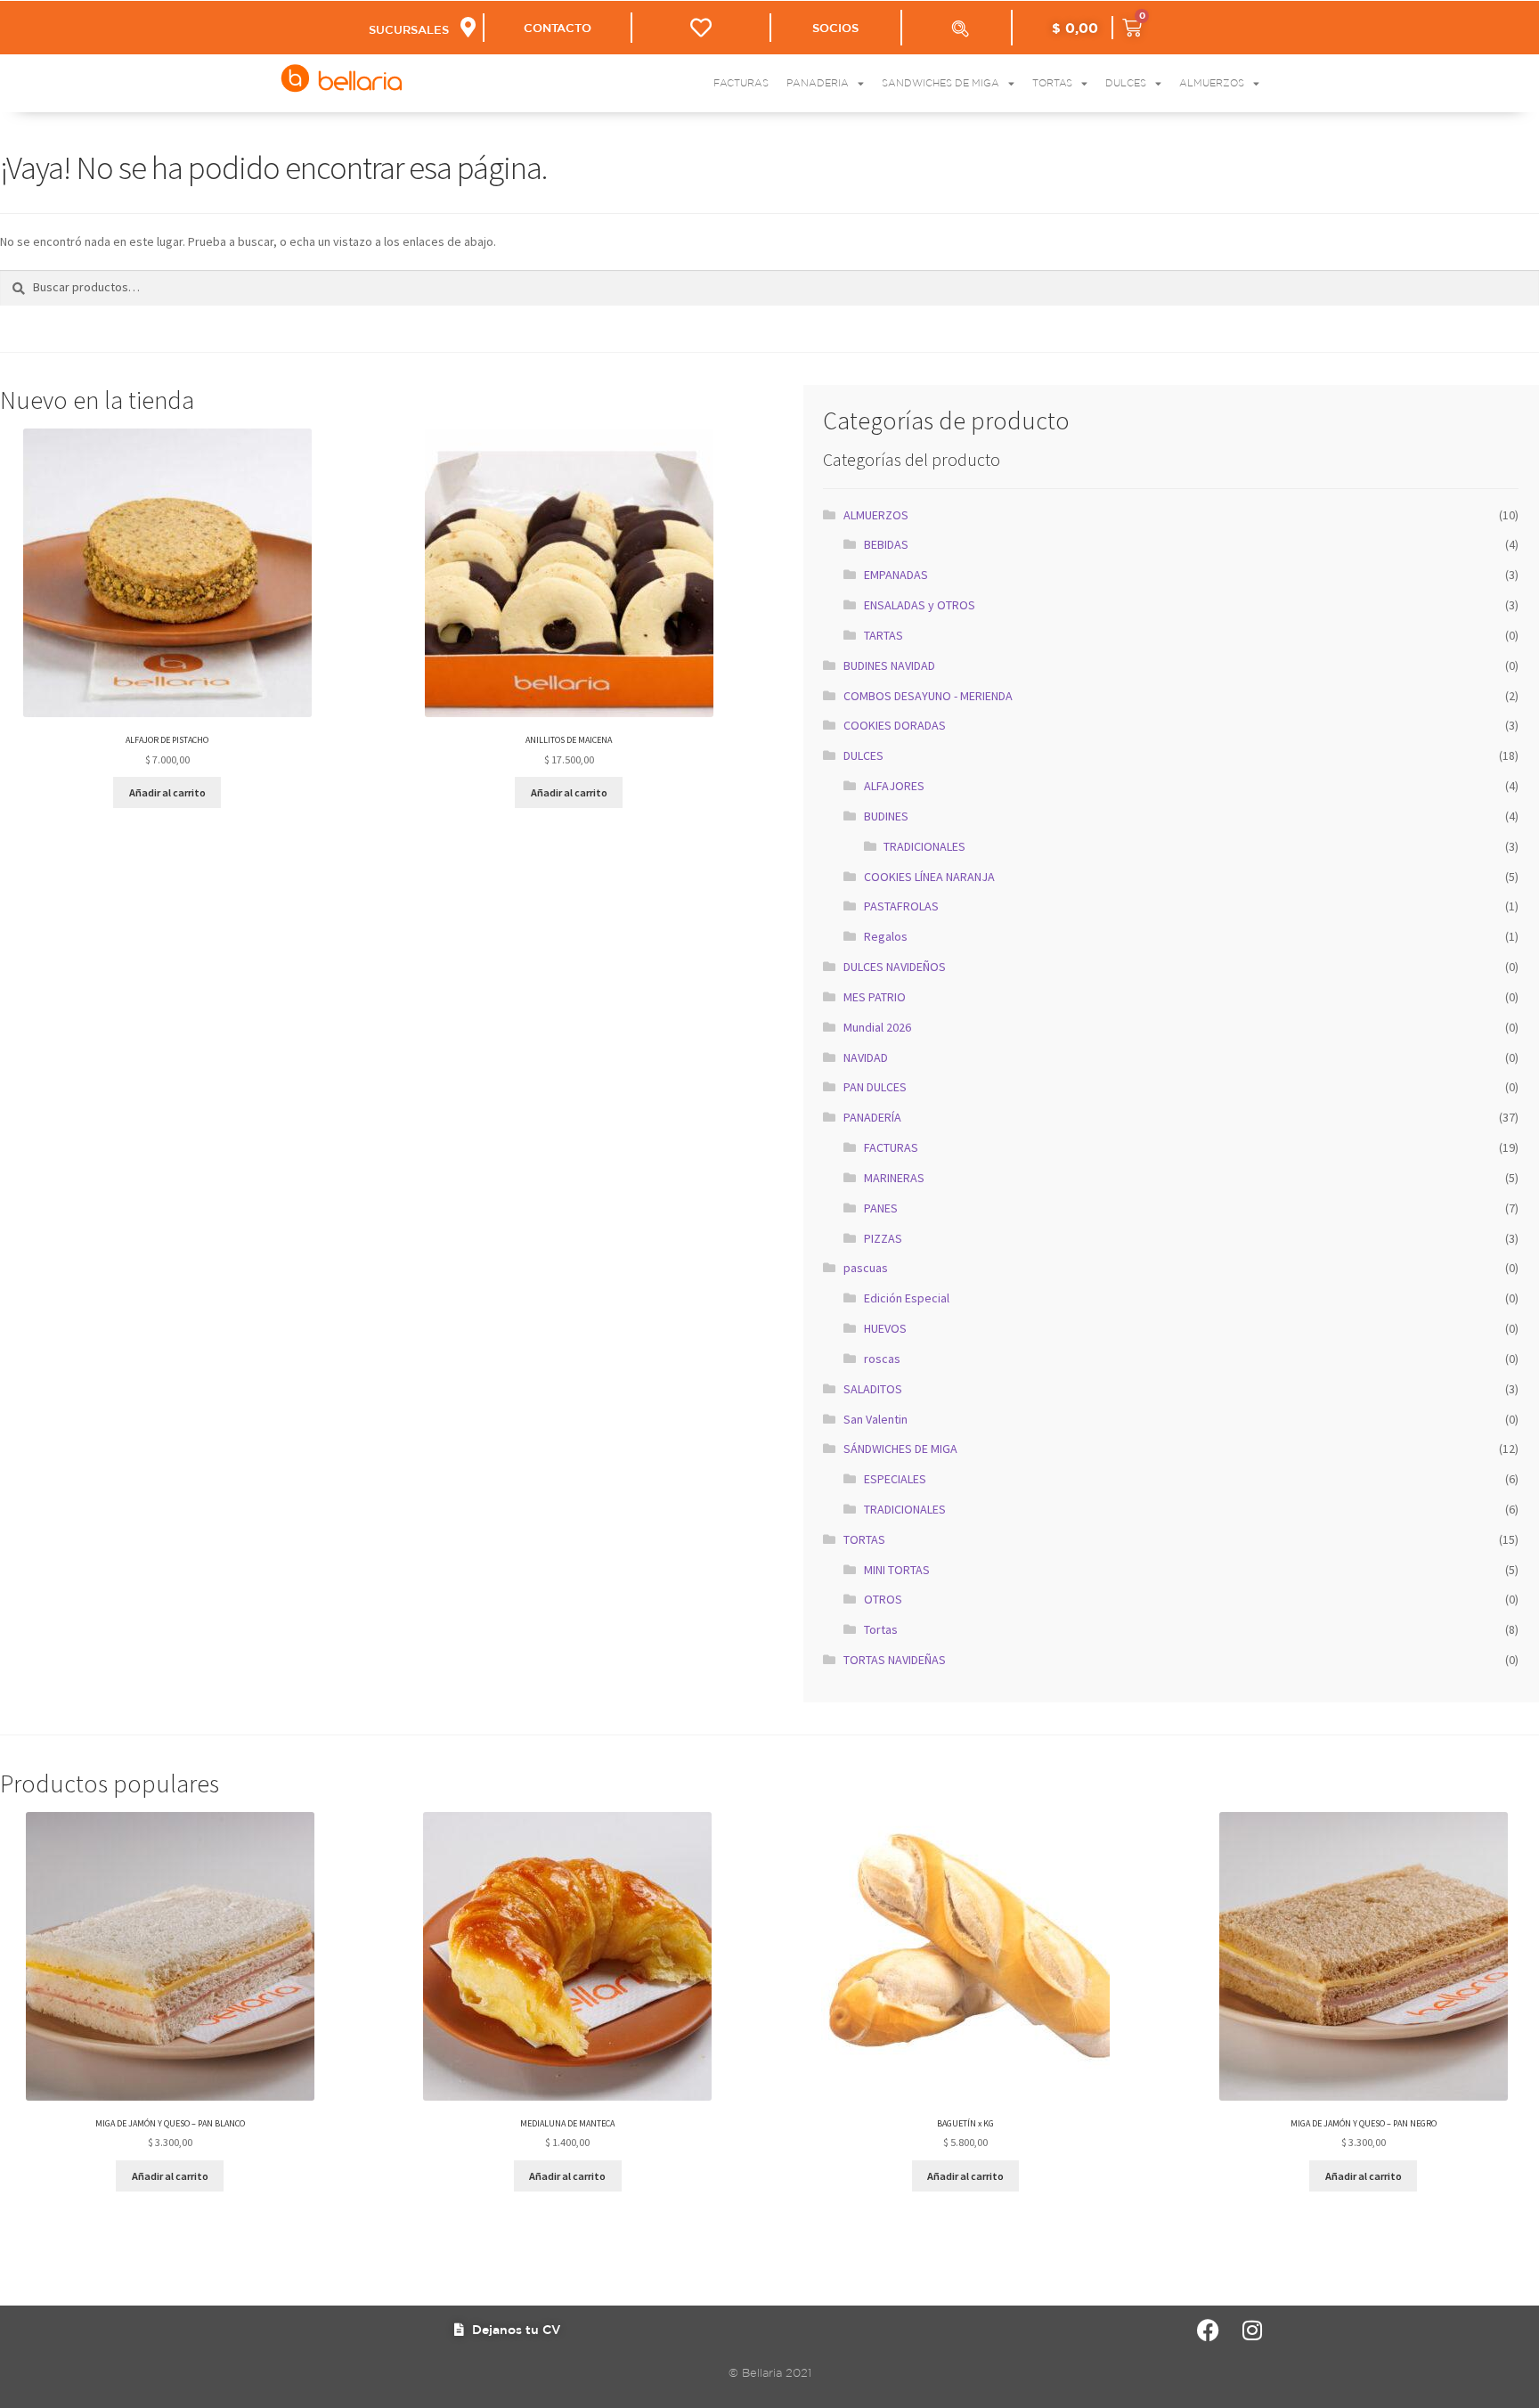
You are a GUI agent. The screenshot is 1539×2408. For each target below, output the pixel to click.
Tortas (1052, 83)
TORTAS (864, 1539)
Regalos (886, 936)
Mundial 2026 (877, 1027)
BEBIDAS (886, 544)
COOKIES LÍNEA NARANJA (929, 877)
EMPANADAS (896, 575)
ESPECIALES (895, 1479)
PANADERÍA (872, 1117)
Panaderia (818, 83)
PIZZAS (883, 1238)
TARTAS (883, 635)
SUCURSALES (409, 30)
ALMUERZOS (876, 515)
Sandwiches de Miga (940, 83)
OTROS (883, 1599)
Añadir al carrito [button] (167, 792)
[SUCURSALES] (468, 27)
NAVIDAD (866, 1057)
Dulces (1126, 83)
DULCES (863, 755)
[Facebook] (1208, 2330)
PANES (881, 1208)
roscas (882, 1359)
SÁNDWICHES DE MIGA (900, 1449)
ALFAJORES (894, 786)
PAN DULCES (875, 1087)
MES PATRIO (875, 997)
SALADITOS (873, 1389)
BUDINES (886, 816)
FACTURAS (891, 1147)
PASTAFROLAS (901, 906)
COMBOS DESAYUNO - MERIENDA (928, 696)
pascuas (866, 1268)
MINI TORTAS (897, 1570)
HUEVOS (885, 1328)
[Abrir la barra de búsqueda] (960, 29)
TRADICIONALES (924, 846)
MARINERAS (894, 1178)
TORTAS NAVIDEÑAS (895, 1660)
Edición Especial (907, 1298)
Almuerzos (1212, 83)
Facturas (741, 83)
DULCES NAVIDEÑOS (895, 967)
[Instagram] (1253, 2330)
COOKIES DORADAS (895, 725)
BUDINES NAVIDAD (889, 665)
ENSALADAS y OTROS (920, 605)
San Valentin (875, 1419)
